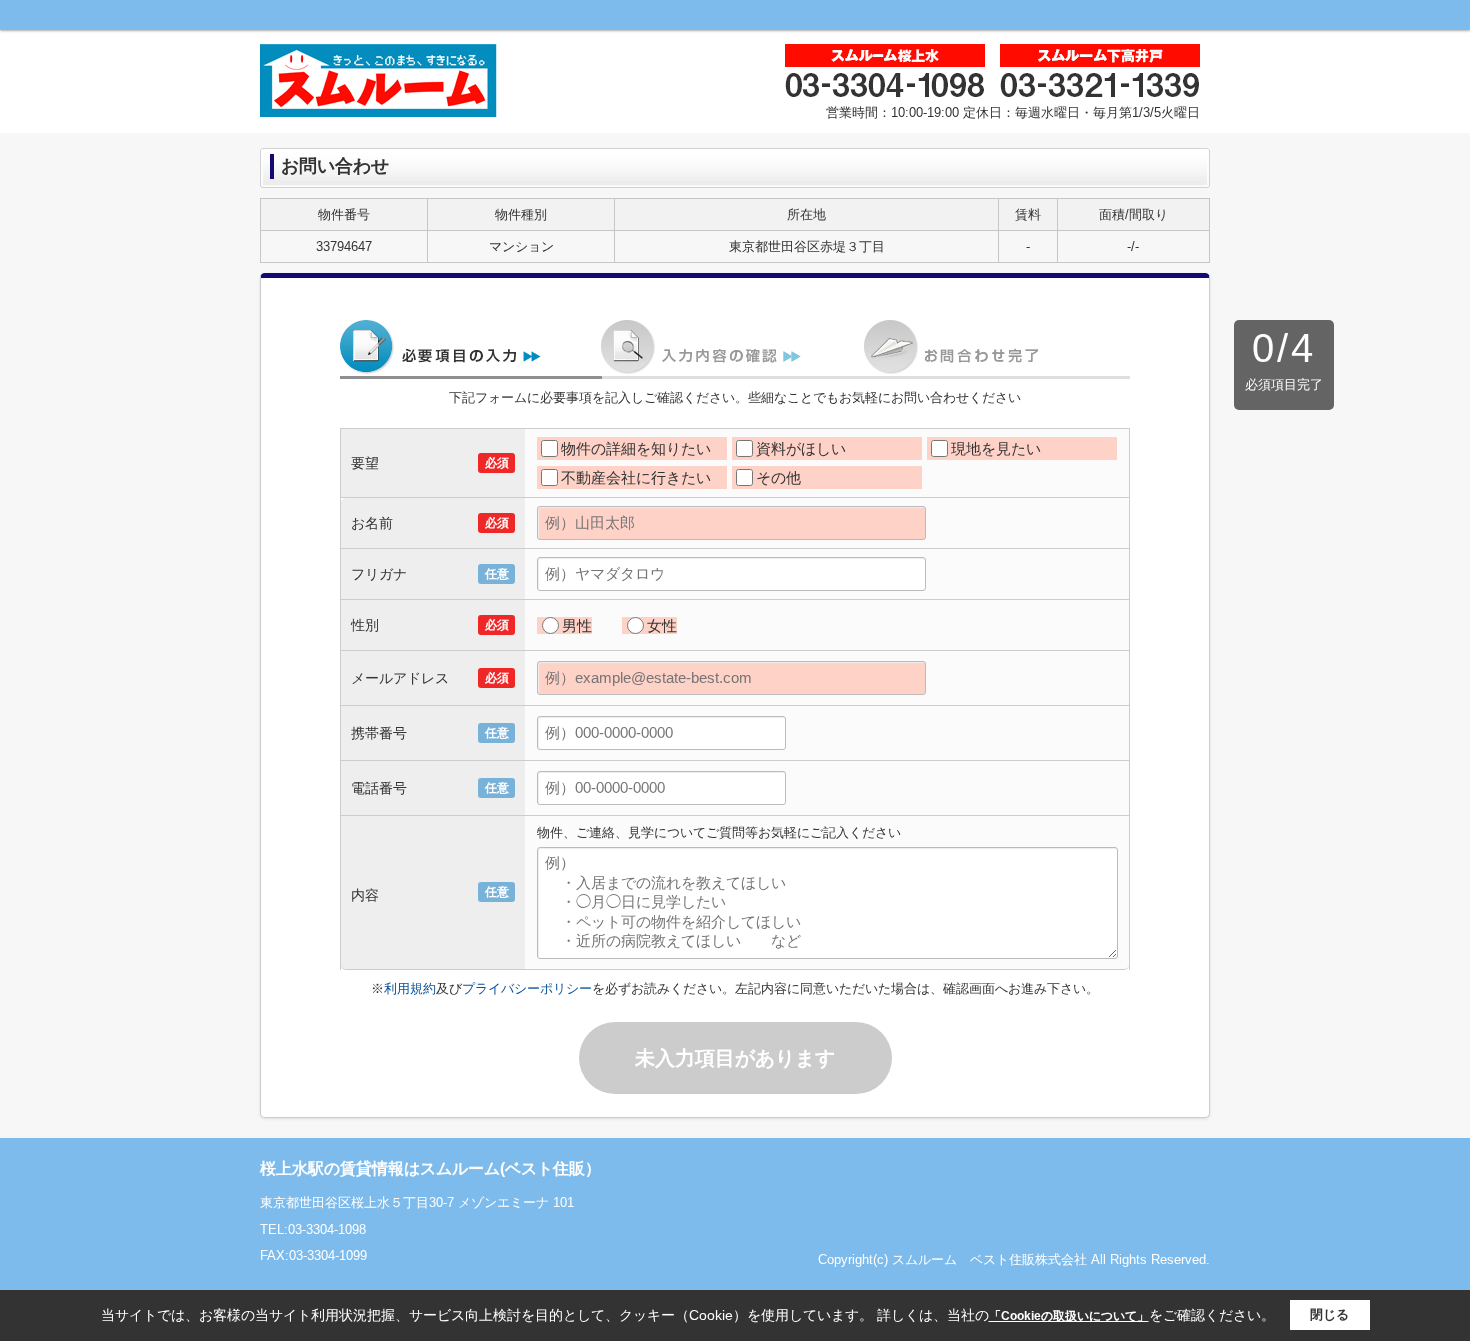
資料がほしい (801, 448)
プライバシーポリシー (527, 988)
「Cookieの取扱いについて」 (1069, 1316)
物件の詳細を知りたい (636, 448)
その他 (778, 477)
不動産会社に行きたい (636, 477)
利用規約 (410, 988)
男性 (577, 625)
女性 (662, 625)
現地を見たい (996, 448)
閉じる (1329, 1314)
